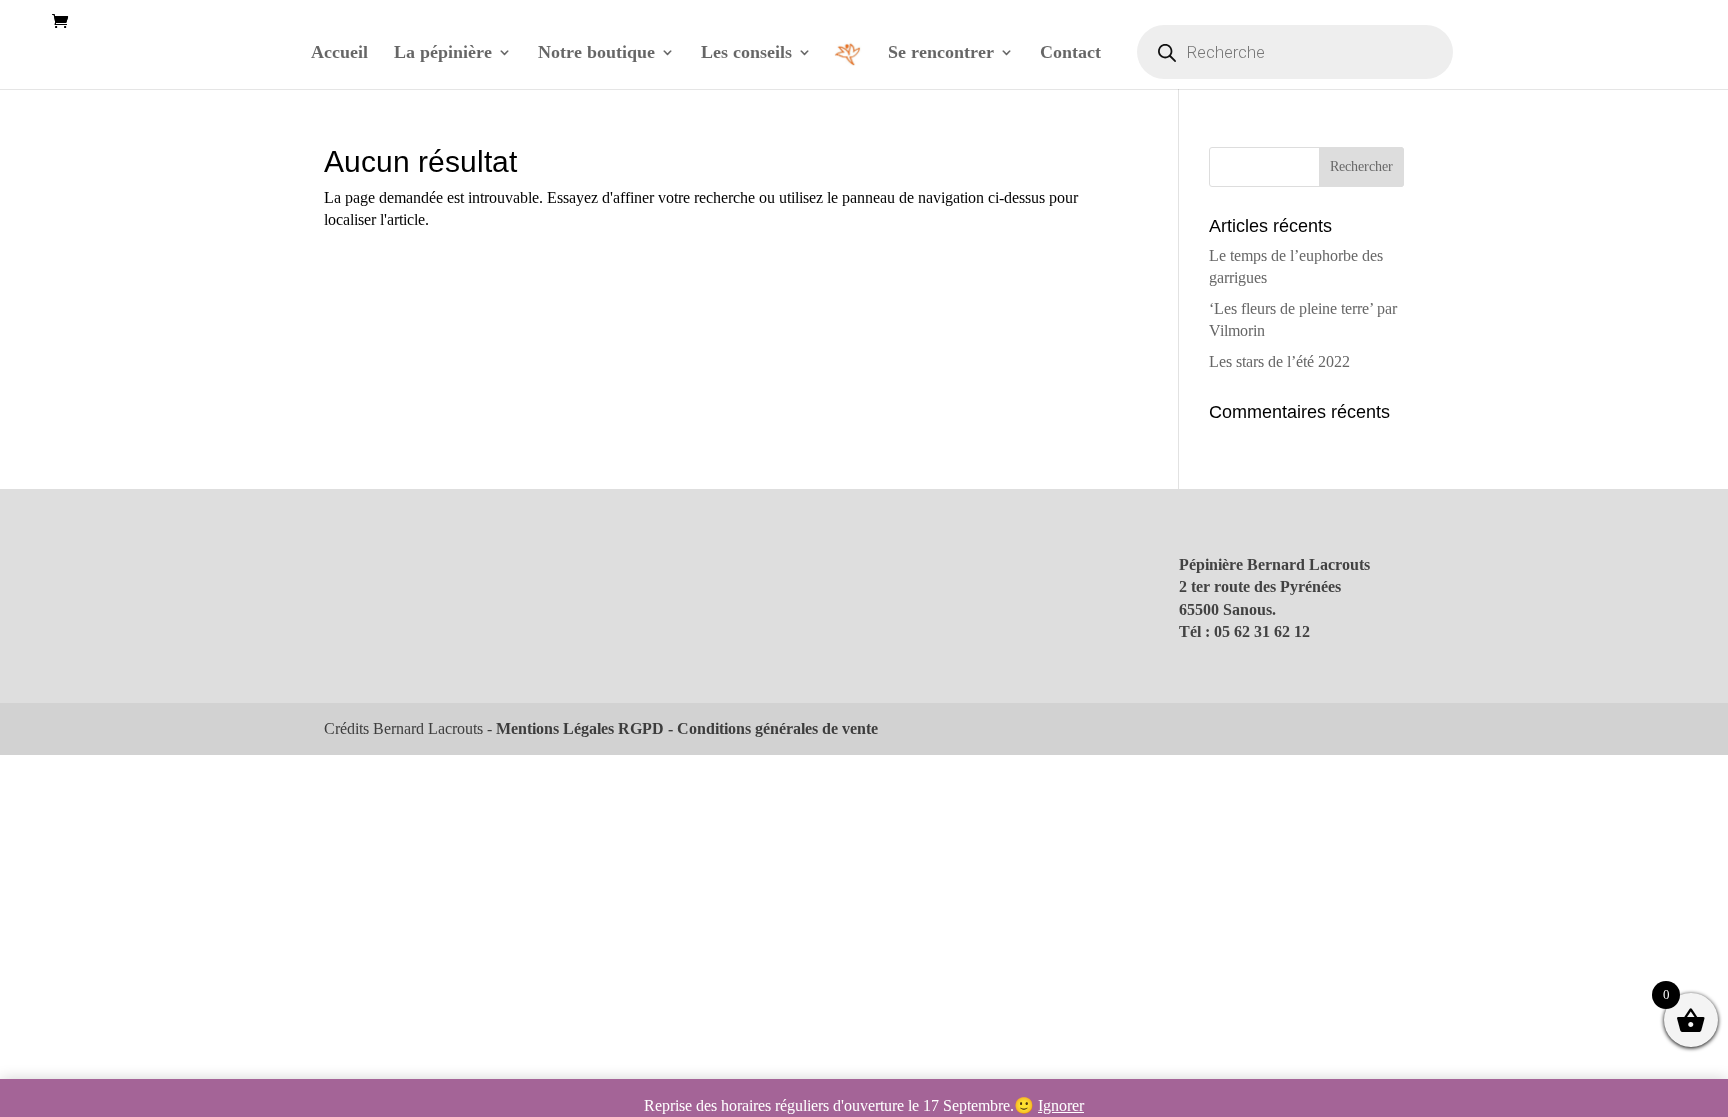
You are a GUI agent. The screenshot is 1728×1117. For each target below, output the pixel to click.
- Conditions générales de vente (771, 728)
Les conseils (746, 53)
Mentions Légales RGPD (580, 728)
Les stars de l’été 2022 (1279, 361)
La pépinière (443, 53)
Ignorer (1061, 1105)
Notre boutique (596, 53)
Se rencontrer (941, 53)
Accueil (339, 53)
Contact (1070, 53)
